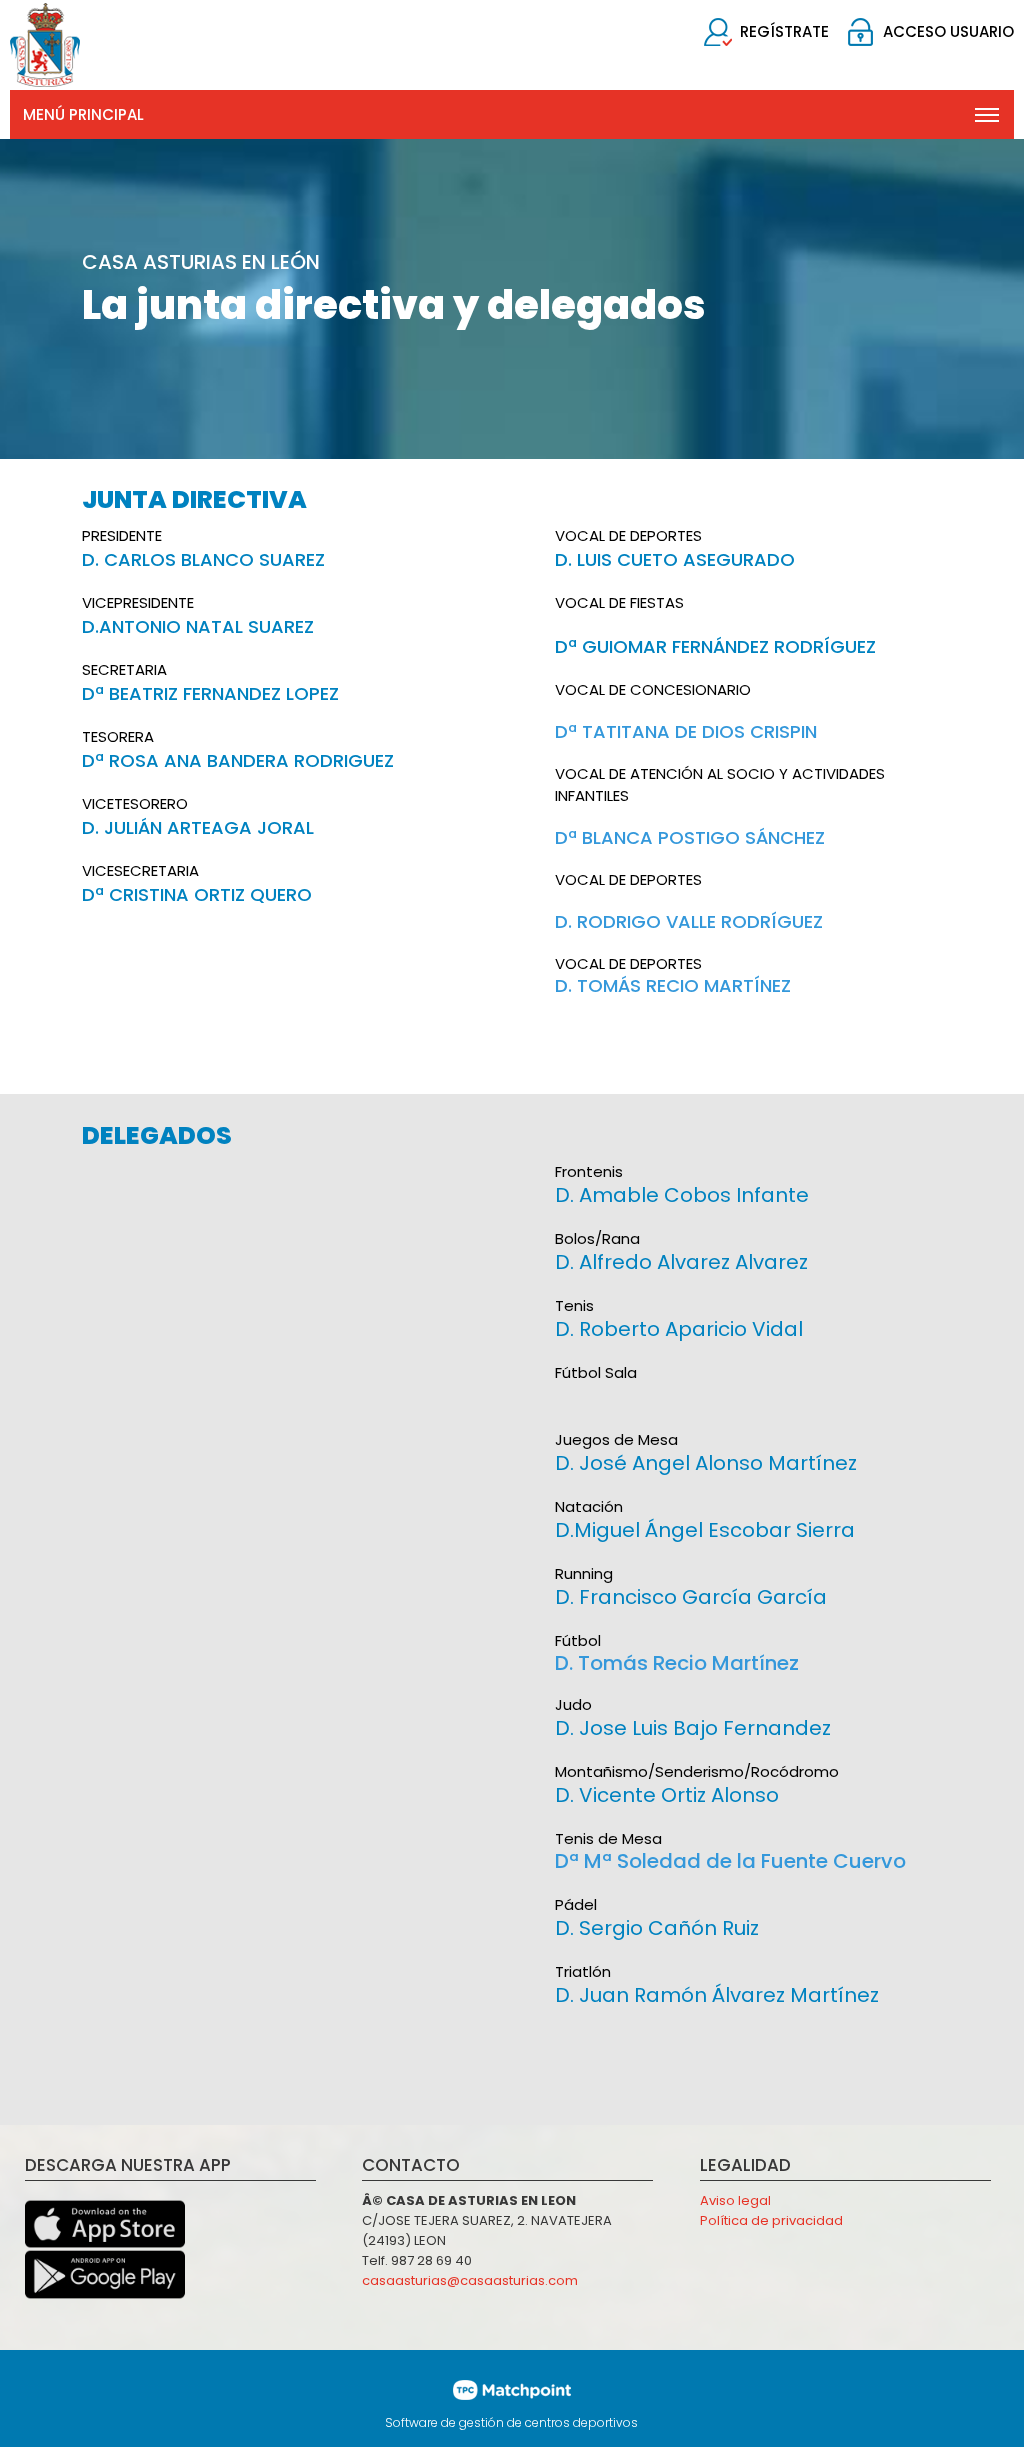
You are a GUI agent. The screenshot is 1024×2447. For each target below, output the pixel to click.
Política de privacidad (771, 2220)
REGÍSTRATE (784, 31)
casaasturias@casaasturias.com (470, 2280)
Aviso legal (735, 2200)
